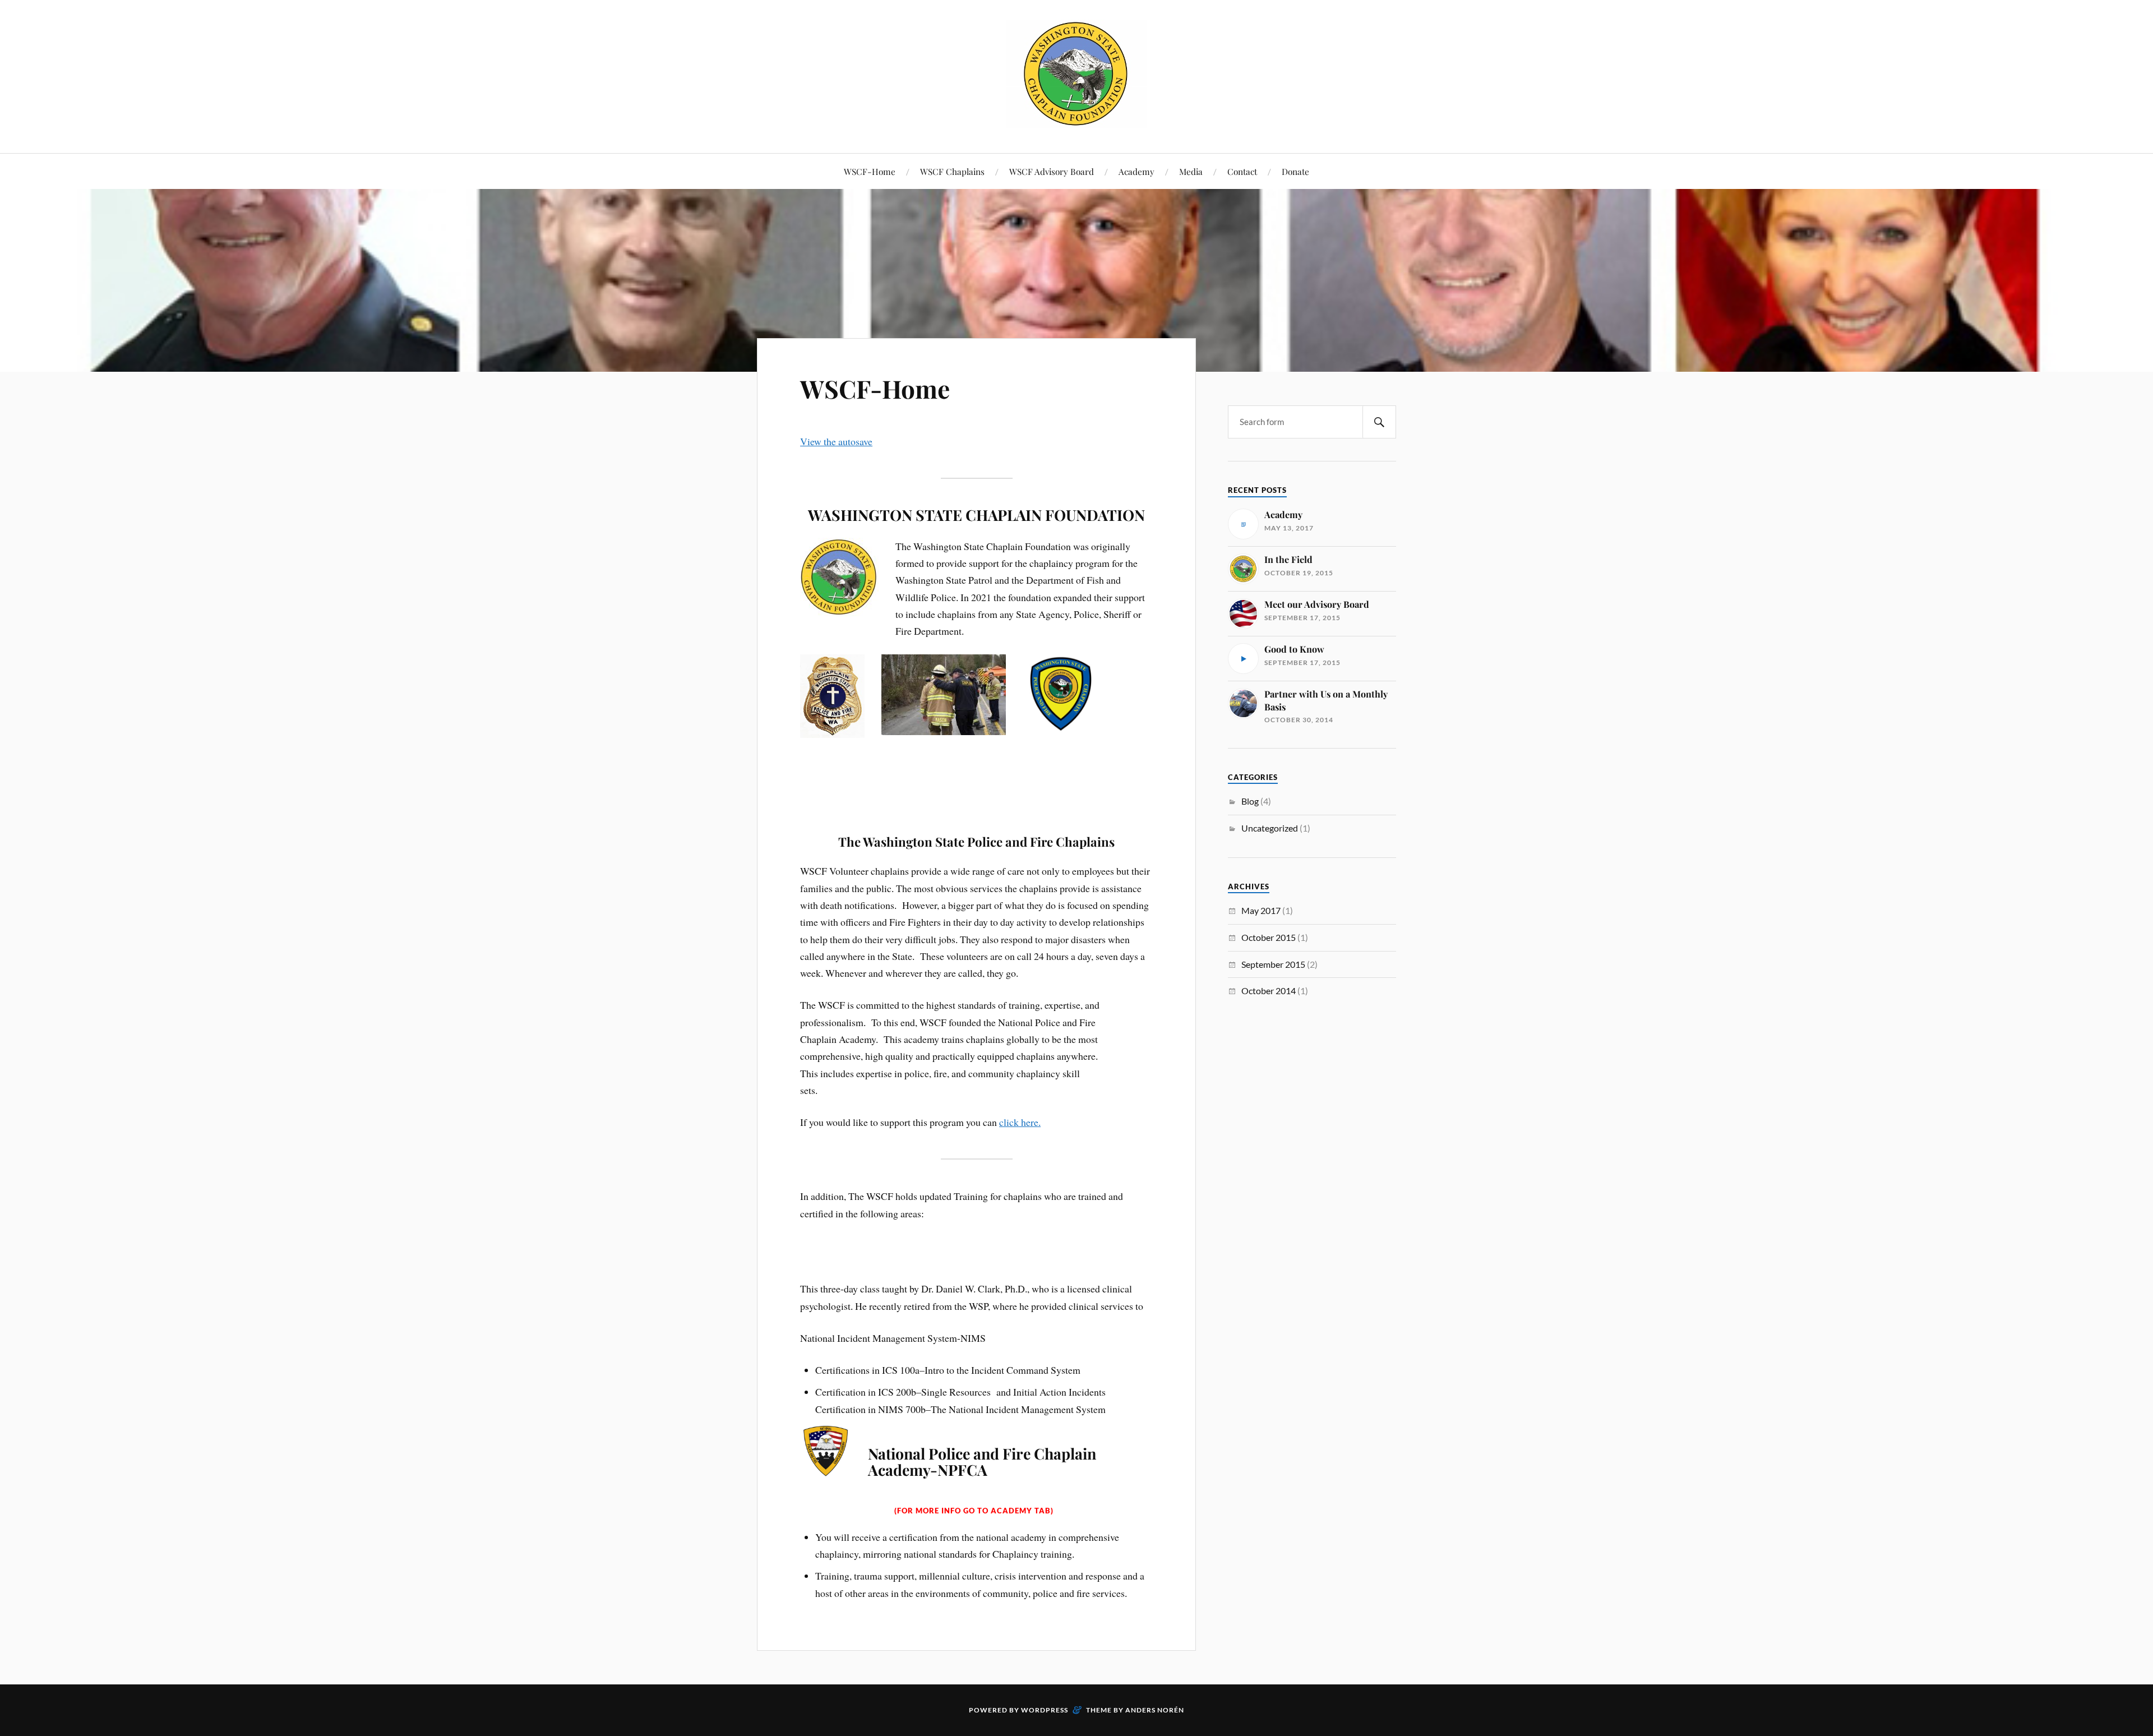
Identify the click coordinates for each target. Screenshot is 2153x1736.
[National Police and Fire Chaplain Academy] (1076, 119)
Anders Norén (1155, 1710)
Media (1191, 171)
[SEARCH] (1379, 422)
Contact (1242, 171)
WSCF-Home (870, 171)
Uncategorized (1270, 828)
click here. (1020, 1122)
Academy (1136, 171)
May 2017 (1261, 910)
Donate (1295, 171)
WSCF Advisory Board (1052, 171)
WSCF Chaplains (952, 171)
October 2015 (1269, 937)
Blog (1250, 801)
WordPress (1045, 1710)
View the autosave (836, 441)
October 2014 (1269, 991)
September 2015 (1273, 964)
